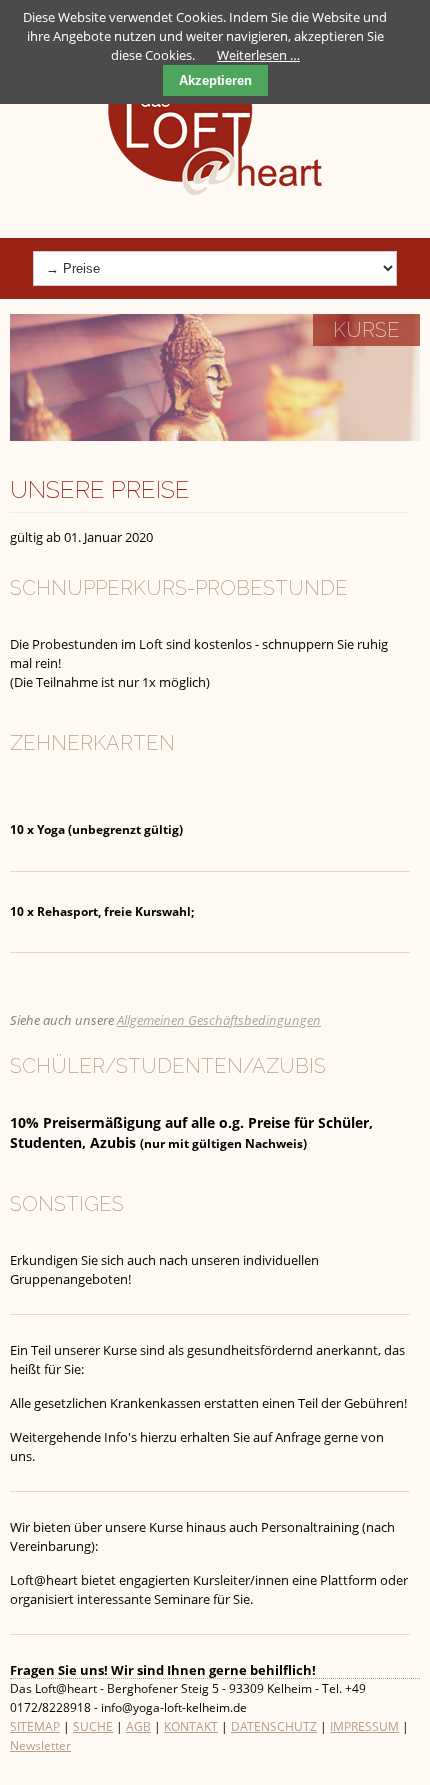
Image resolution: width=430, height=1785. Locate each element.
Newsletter (40, 1745)
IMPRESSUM (364, 1726)
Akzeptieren (215, 80)
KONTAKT (191, 1726)
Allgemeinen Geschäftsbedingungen (219, 1020)
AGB (138, 1726)
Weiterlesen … (258, 55)
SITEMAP (35, 1726)
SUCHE (93, 1726)
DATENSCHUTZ (274, 1726)
